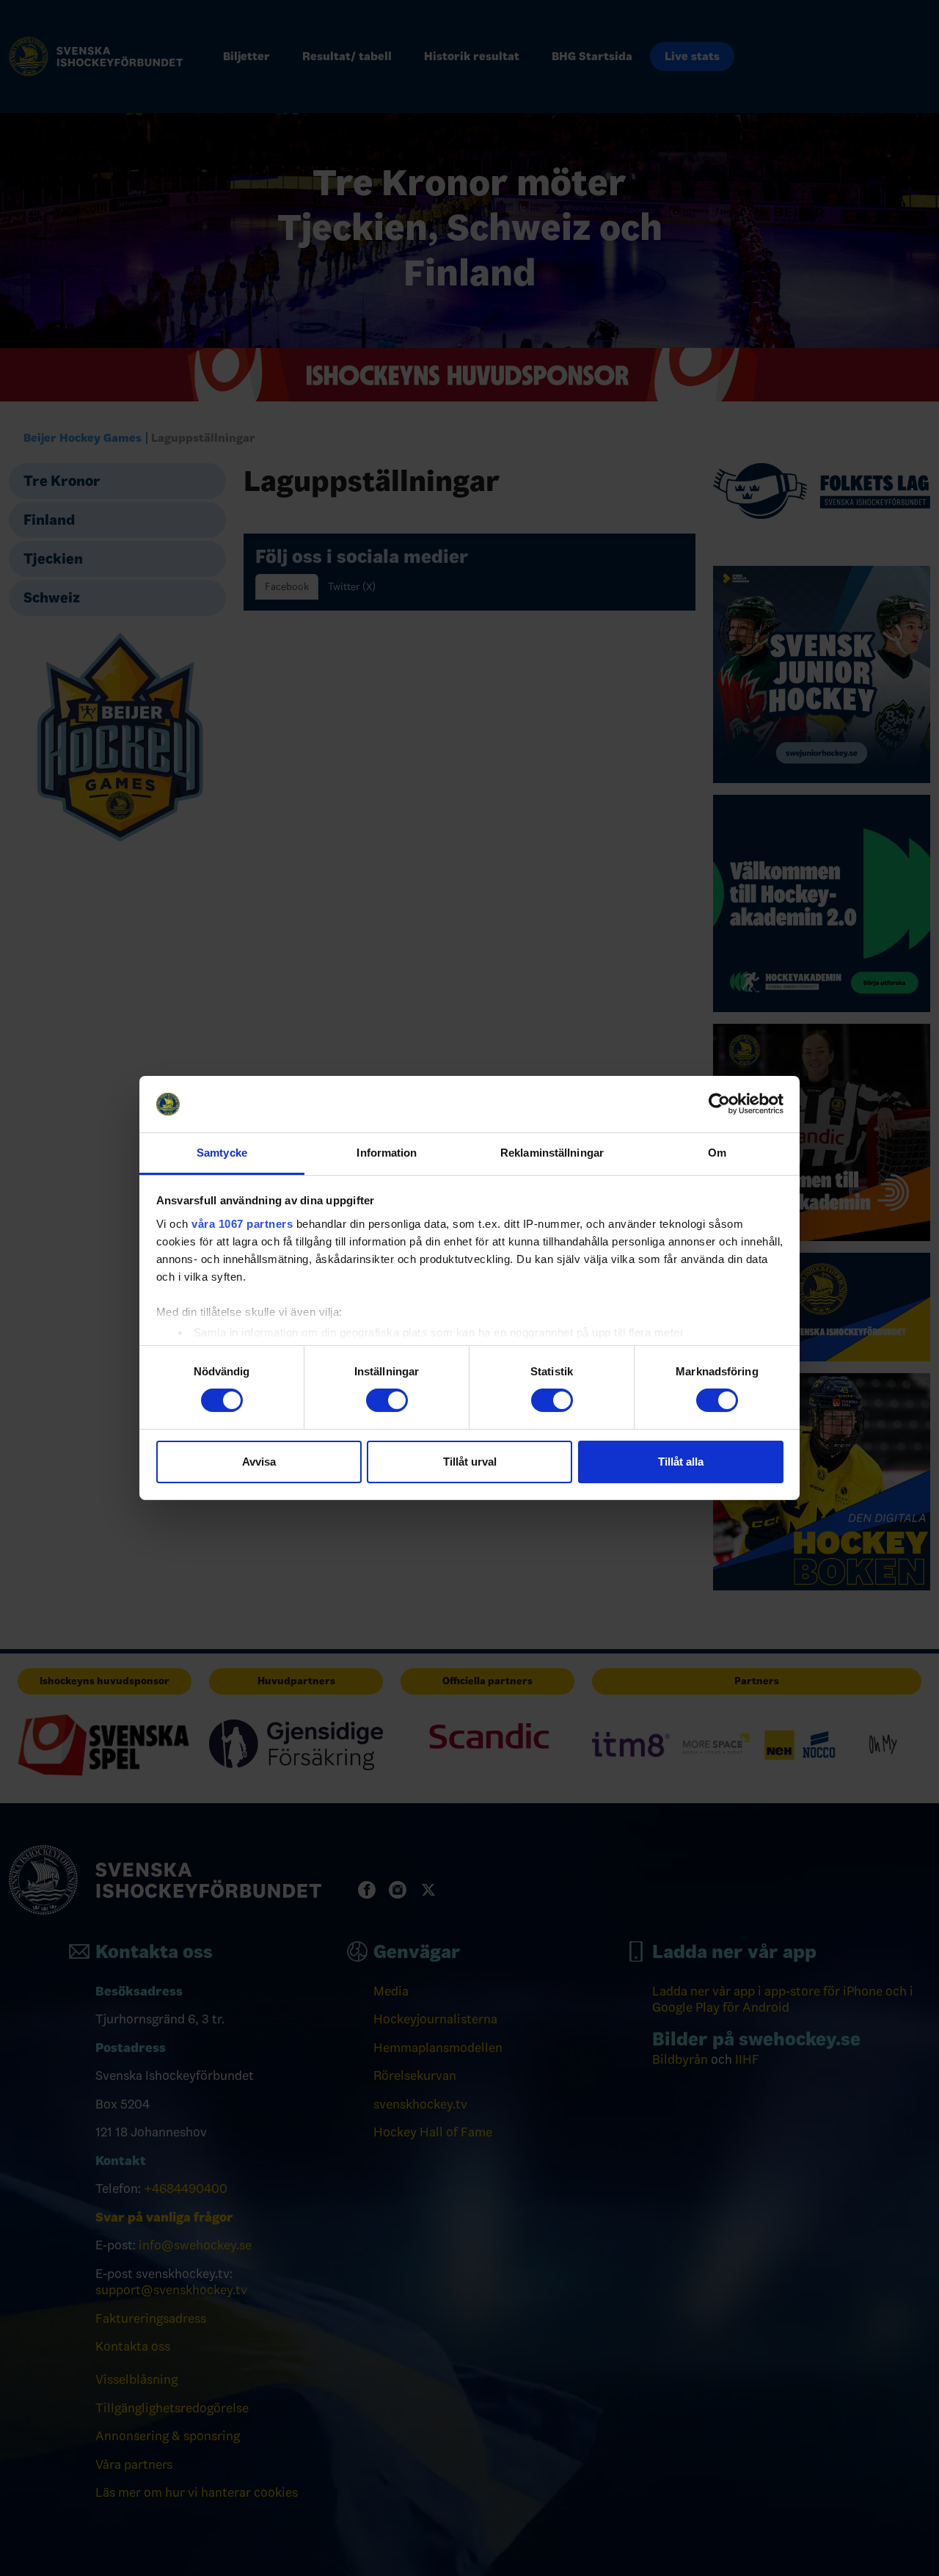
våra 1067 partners (242, 1224)
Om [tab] (717, 1153)
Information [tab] (387, 1153)
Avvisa (259, 1462)
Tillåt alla (681, 1462)
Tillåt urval (470, 1462)
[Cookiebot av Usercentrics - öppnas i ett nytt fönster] (719, 1104)
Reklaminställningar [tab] (552, 1153)
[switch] (387, 1400)
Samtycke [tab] (222, 1153)
